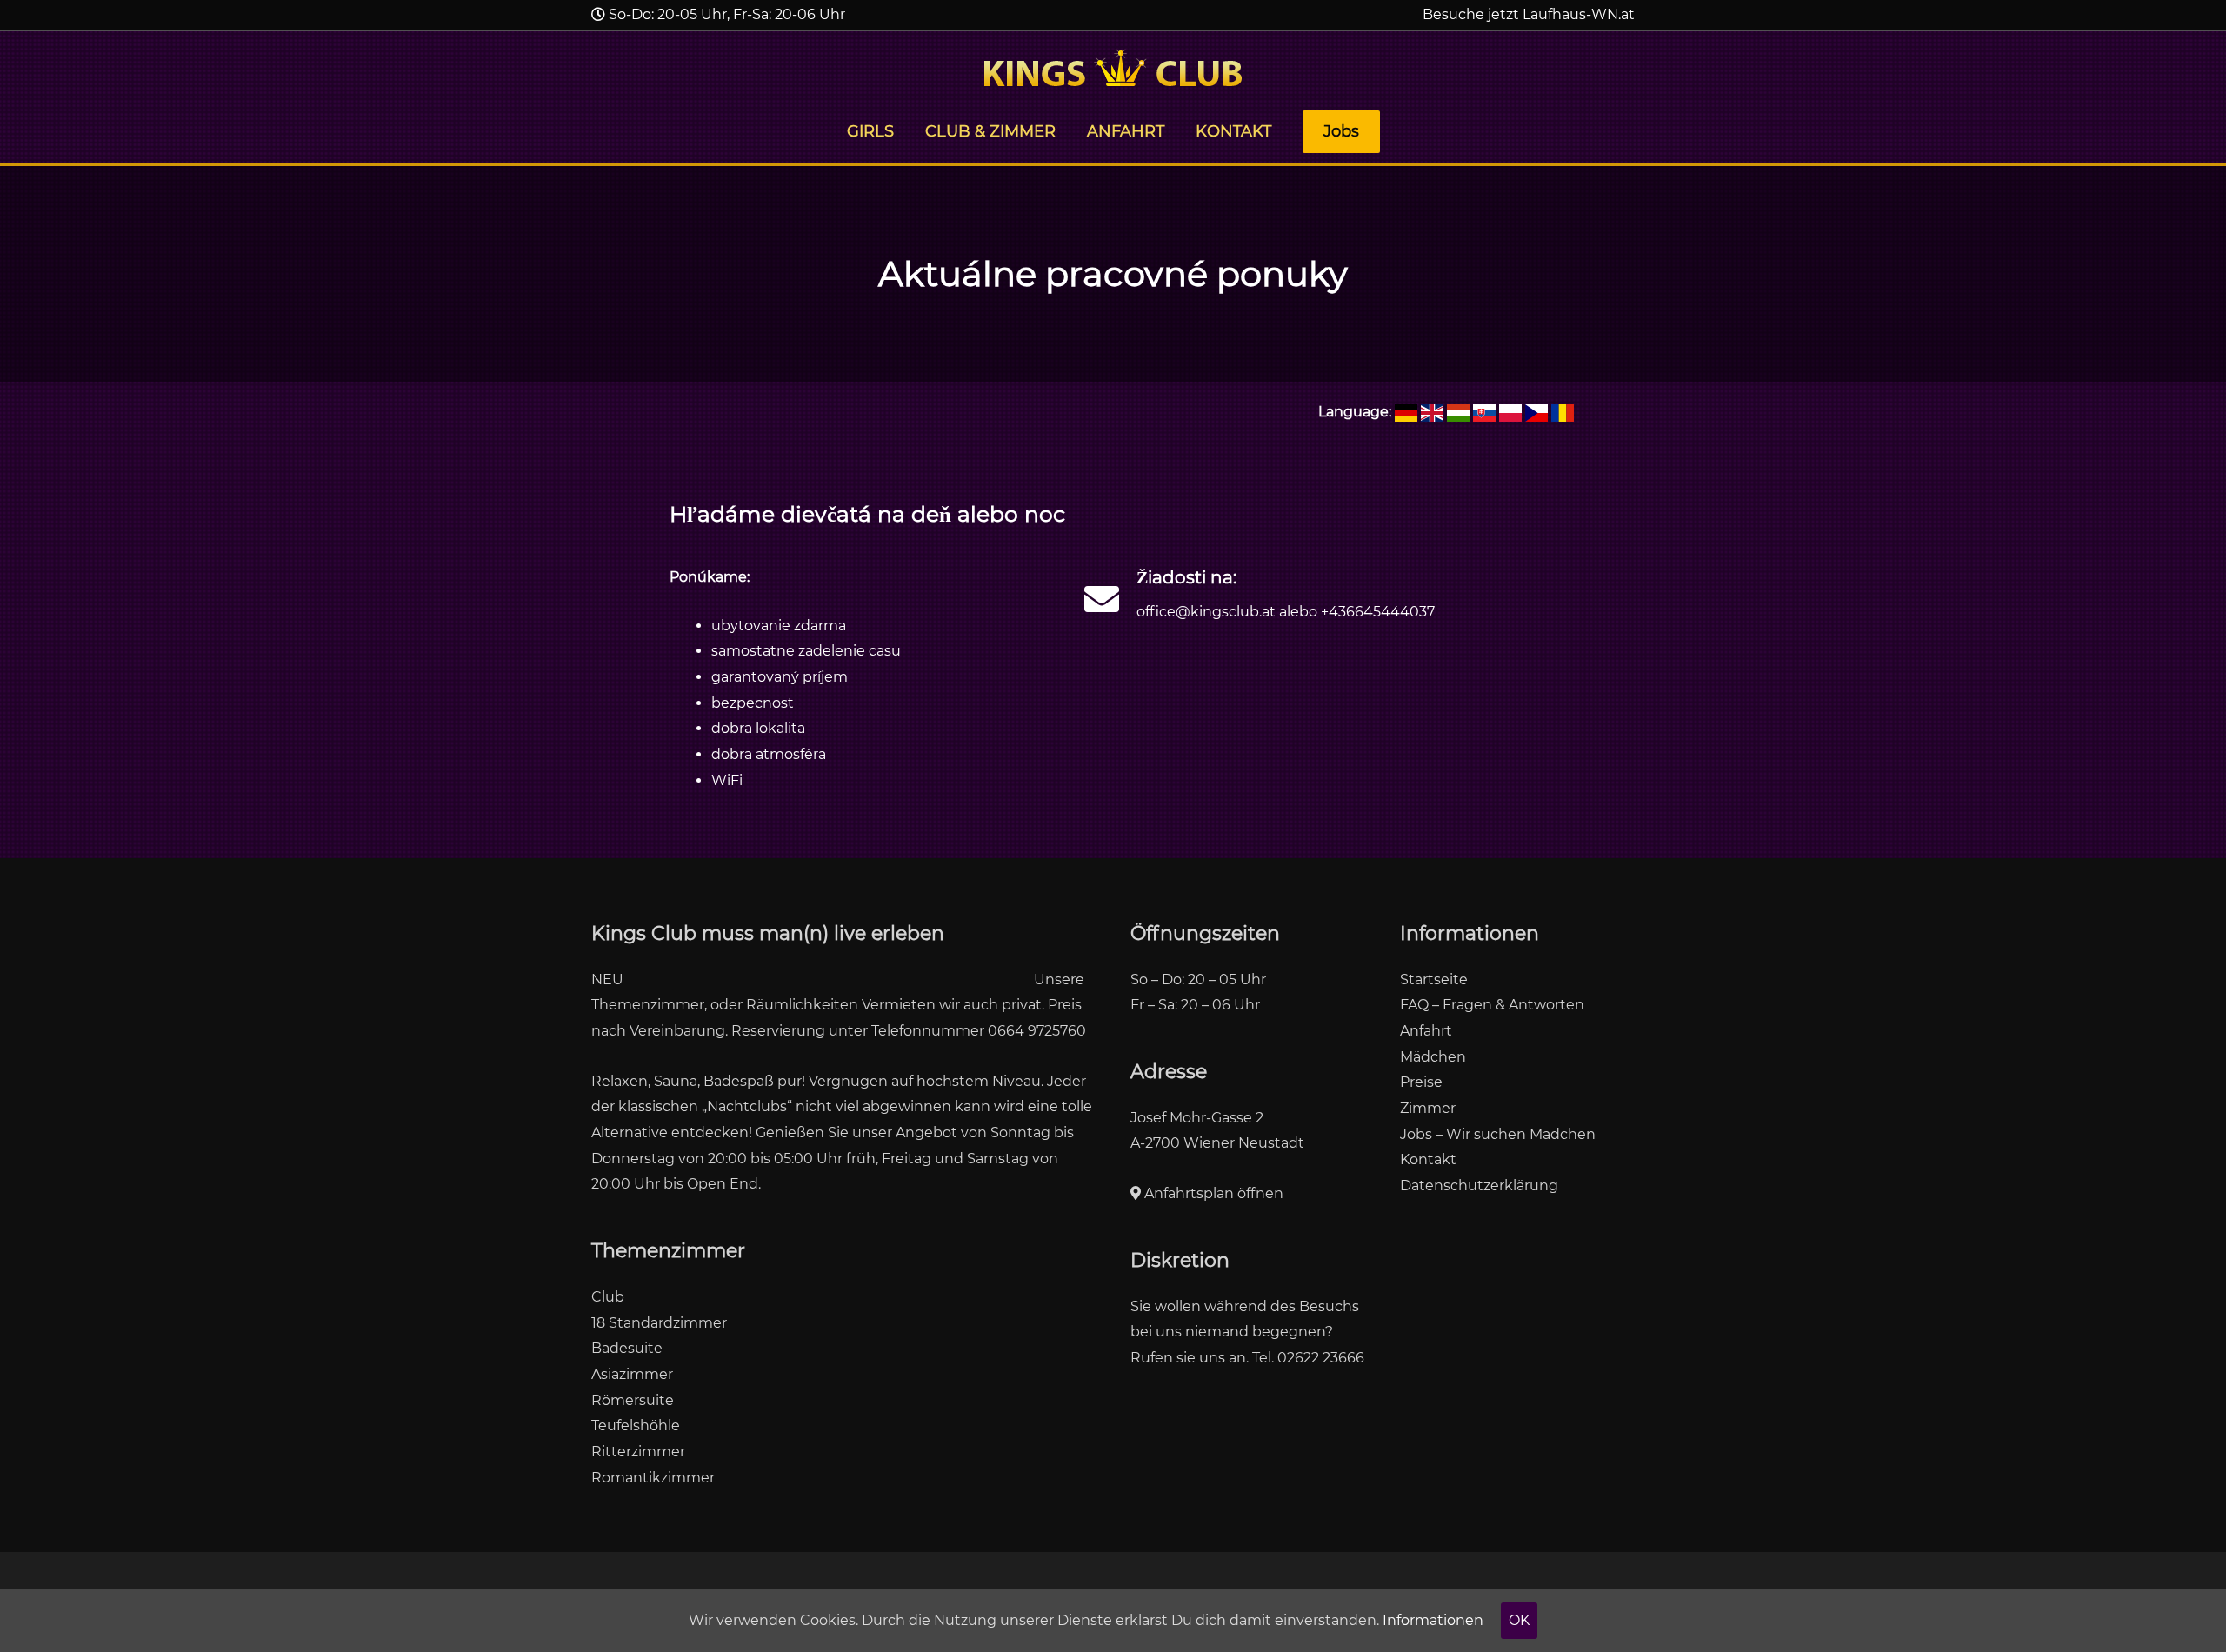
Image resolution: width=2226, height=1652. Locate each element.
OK (1519, 1620)
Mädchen (1433, 1057)
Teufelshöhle (636, 1426)
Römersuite (633, 1400)
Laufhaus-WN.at (1579, 14)
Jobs (1341, 131)
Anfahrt (1426, 1031)
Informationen (1433, 1620)
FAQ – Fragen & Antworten (1492, 1005)
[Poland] (1510, 412)
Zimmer (1428, 1108)
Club (608, 1297)
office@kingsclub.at (1206, 612)
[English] (1432, 412)
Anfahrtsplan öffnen (1212, 1193)
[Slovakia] (1484, 412)
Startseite (1434, 979)
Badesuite (627, 1348)
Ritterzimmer (638, 1452)
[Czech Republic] (1536, 412)
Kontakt (1428, 1159)
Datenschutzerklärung (1479, 1186)
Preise (1421, 1082)
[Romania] (1563, 412)
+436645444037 (1378, 612)
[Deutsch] (1406, 412)
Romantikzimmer (653, 1478)
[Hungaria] (1458, 412)
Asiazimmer (632, 1374)
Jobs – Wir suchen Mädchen (1498, 1134)
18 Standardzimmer (659, 1323)
